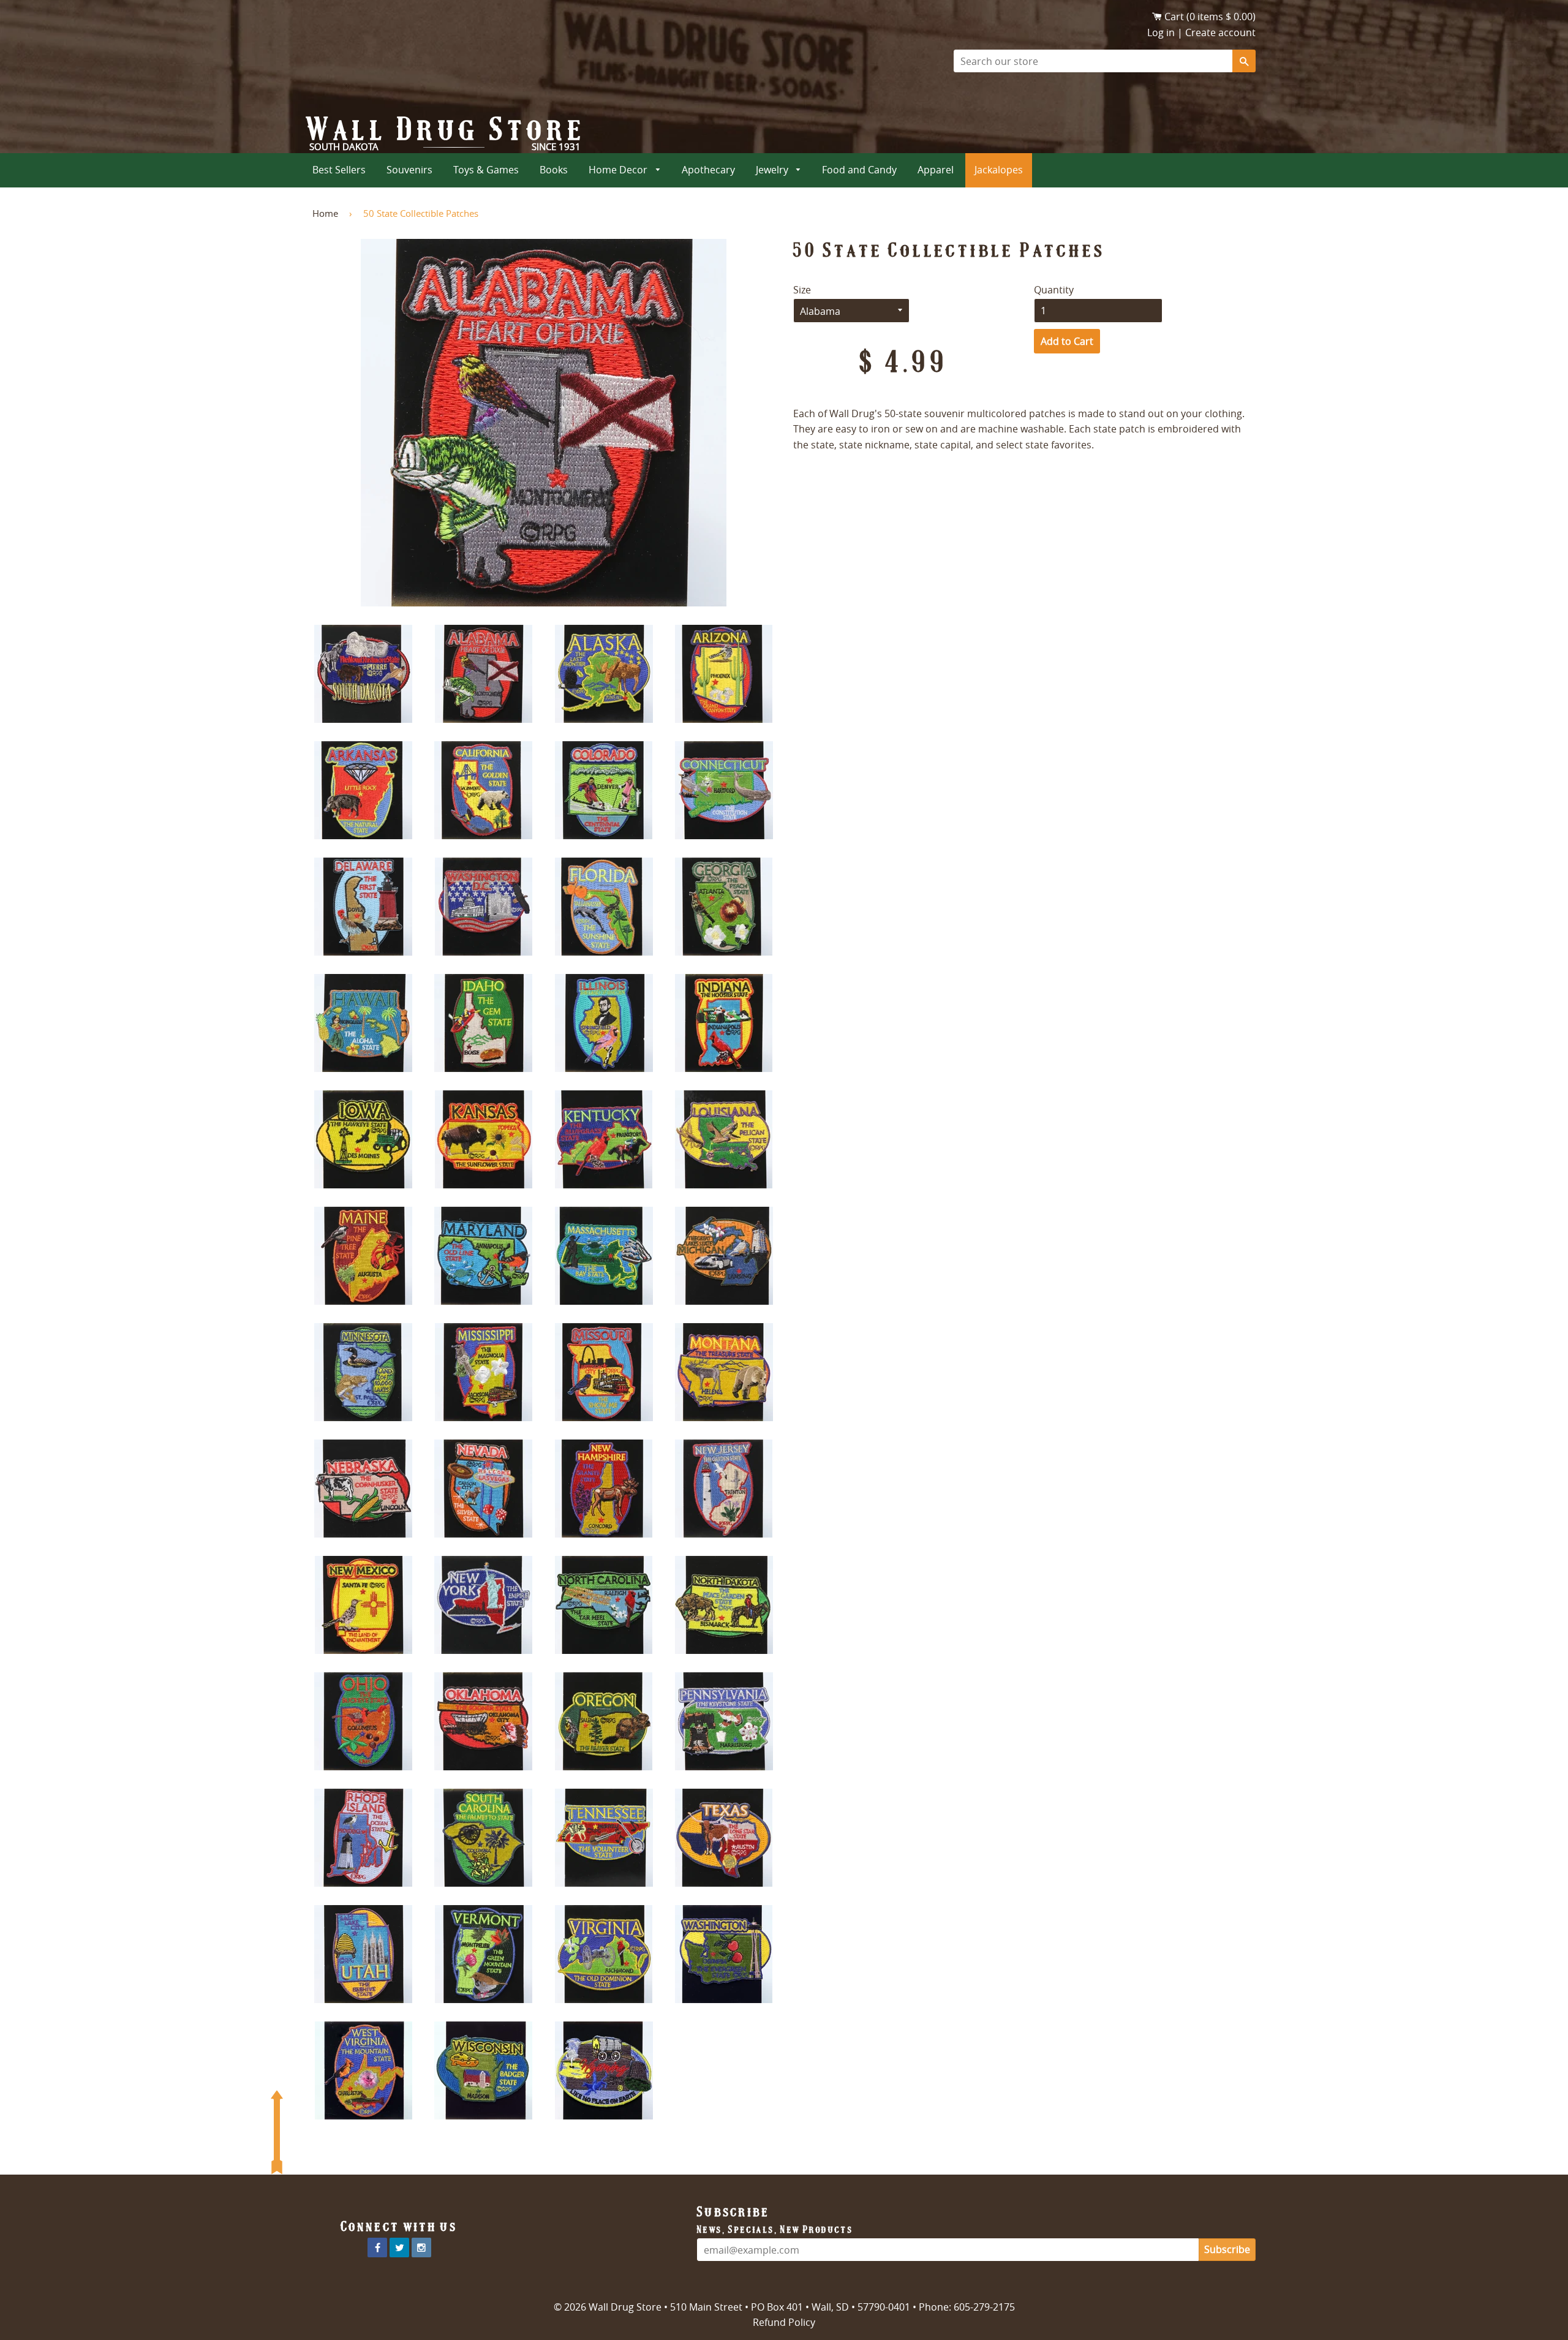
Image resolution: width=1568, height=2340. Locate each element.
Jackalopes (999, 170)
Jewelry (773, 170)
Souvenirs (409, 170)
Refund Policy (784, 2322)
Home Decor (619, 170)
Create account (1220, 32)
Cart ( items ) (1210, 17)
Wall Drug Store (447, 129)
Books (554, 170)
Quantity (1054, 290)
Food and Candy (859, 170)
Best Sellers (339, 170)
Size (802, 290)
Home (325, 213)
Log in (1161, 32)
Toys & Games (486, 170)
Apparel (936, 170)
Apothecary (708, 170)
